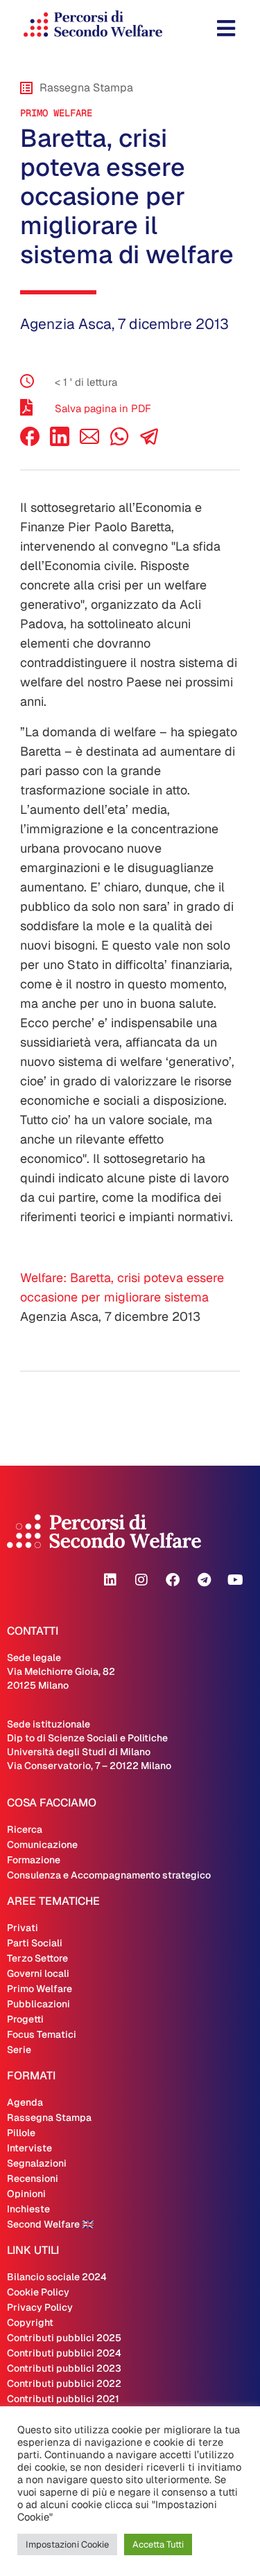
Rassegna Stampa (49, 2117)
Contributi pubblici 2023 (64, 2368)
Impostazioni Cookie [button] (67, 2544)
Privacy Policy (40, 2307)
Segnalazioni (37, 2163)
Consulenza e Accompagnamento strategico (109, 1875)
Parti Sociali (35, 1943)
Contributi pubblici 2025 (64, 2338)
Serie (19, 2050)
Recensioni (33, 2178)
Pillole (21, 2133)
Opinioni (26, 2194)
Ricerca (25, 1829)
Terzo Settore (37, 1958)
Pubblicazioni (38, 2004)
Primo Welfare (56, 113)
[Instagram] (141, 1580)
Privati (23, 1928)
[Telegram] (204, 1580)
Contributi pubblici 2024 (64, 2353)
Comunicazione (42, 1845)
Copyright (30, 2322)
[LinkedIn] (60, 442)
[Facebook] (30, 442)
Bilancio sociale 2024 (57, 2277)
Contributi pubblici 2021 (63, 2399)
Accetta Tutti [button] (158, 2544)
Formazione (34, 1860)
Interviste (29, 2148)
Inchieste (28, 2209)
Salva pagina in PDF (103, 408)
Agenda (25, 2102)
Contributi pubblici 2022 (64, 2383)
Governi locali (38, 1973)
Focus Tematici (42, 2034)
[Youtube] (235, 1580)
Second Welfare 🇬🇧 (50, 2224)
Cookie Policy (38, 2292)
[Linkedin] (110, 1580)
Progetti (25, 2019)
